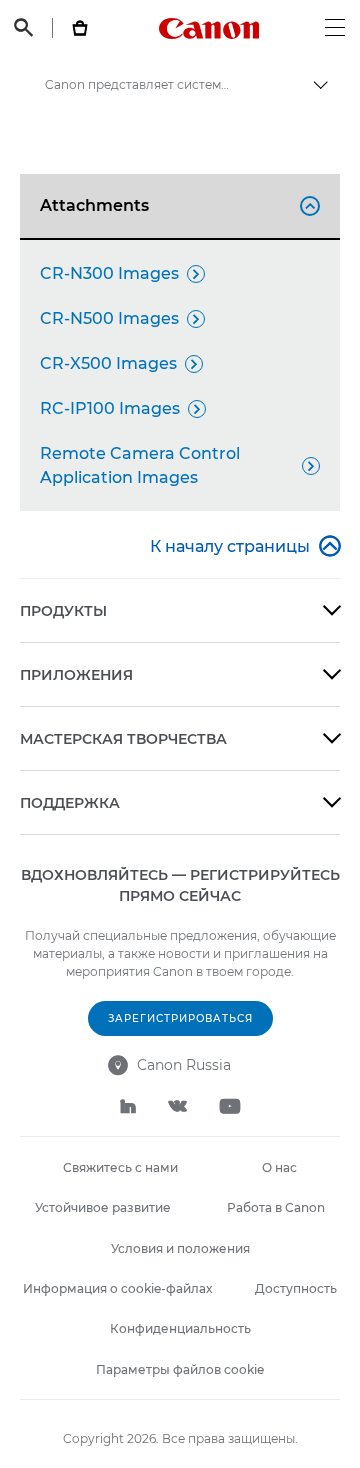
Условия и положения (180, 1248)
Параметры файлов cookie (180, 1369)
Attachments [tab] (177, 205)
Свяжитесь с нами (120, 1167)
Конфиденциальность (180, 1328)
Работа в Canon (276, 1207)
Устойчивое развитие (103, 1207)
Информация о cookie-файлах (117, 1288)
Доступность (296, 1288)
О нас (279, 1167)
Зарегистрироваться (180, 1018)
